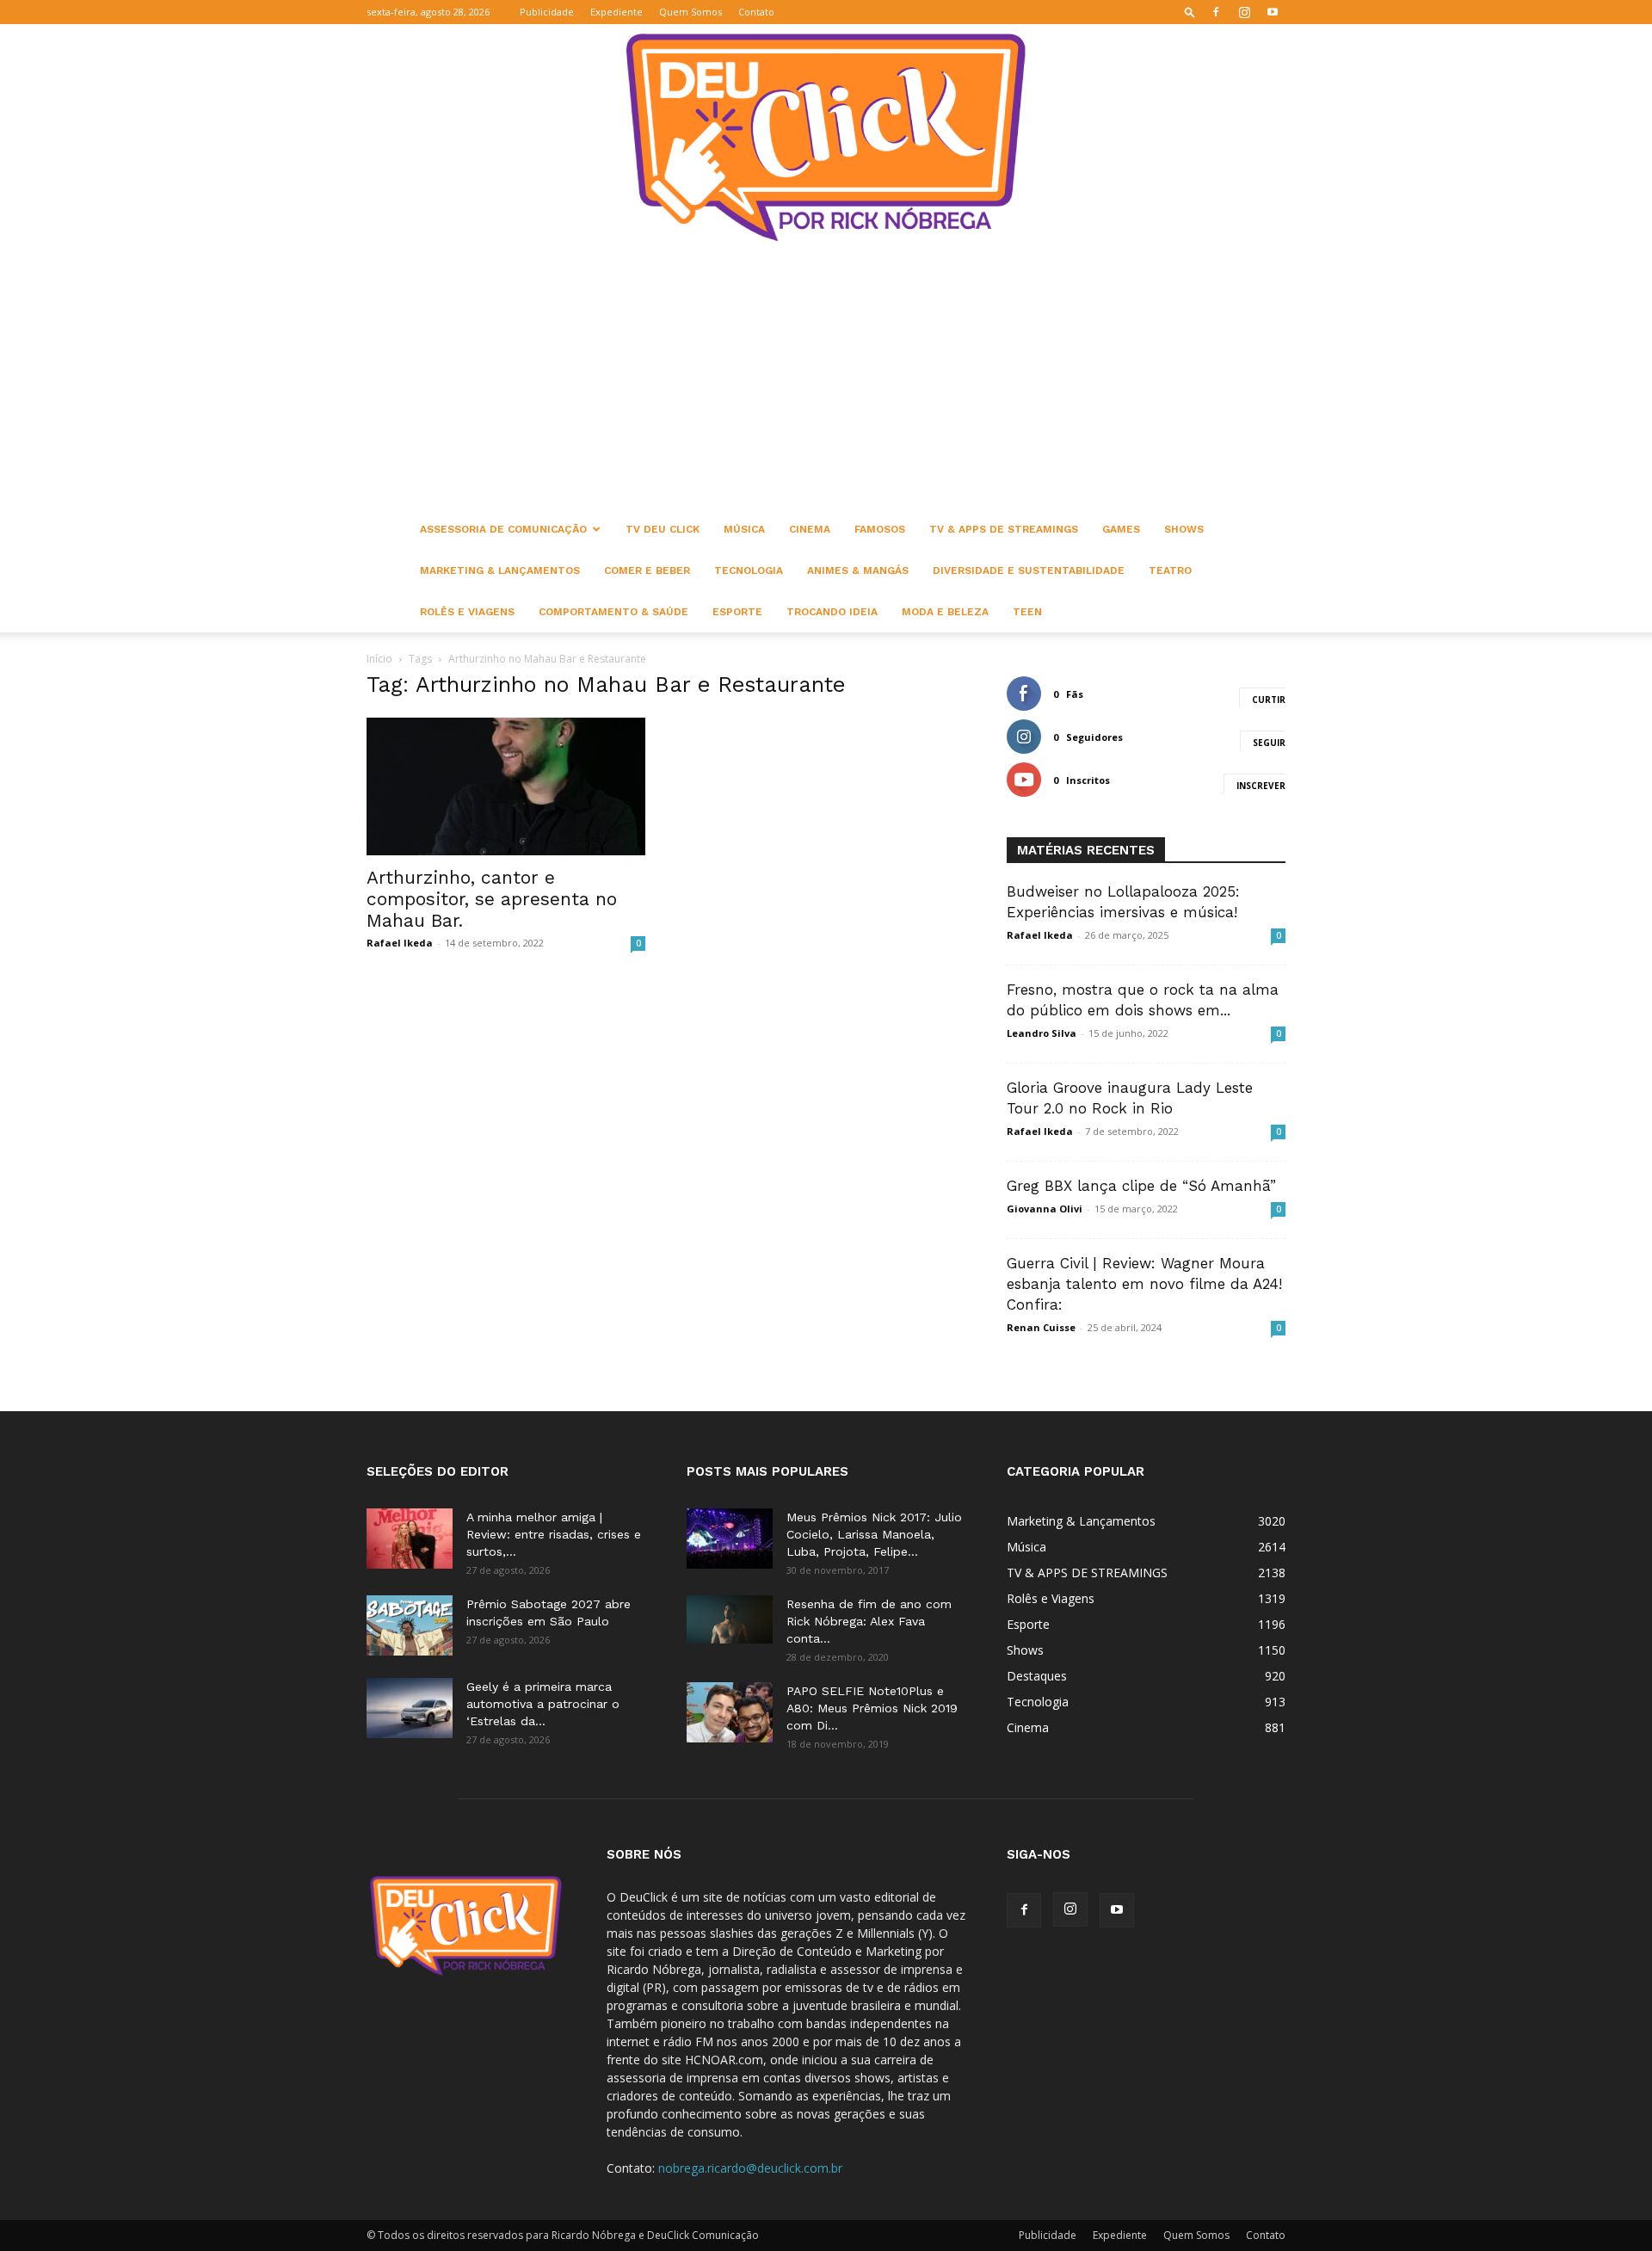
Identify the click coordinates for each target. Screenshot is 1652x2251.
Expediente (616, 12)
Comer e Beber (647, 570)
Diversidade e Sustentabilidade (1029, 570)
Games (1121, 529)
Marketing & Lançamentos (500, 570)
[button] (1190, 12)
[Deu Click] (826, 137)
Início (379, 659)
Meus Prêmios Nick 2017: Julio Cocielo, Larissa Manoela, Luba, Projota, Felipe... (874, 1534)
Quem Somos (690, 12)
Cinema (810, 529)
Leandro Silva (1042, 1033)
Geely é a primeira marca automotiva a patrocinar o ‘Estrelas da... (543, 1704)
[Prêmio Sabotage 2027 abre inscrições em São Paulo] (410, 1625)
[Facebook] (1216, 12)
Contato (756, 12)
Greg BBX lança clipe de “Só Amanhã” (1141, 1186)
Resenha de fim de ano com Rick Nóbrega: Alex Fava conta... (869, 1621)
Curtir (1269, 700)
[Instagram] (1244, 12)
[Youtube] (1273, 12)
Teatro (1170, 570)
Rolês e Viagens (467, 612)
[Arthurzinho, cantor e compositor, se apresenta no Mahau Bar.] (506, 786)
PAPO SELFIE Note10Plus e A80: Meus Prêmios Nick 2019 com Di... (872, 1708)
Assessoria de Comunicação (503, 529)
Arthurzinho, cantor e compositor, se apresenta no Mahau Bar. (492, 899)
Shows (1184, 529)
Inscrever (1261, 786)
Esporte (737, 612)
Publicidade (547, 12)
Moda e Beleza (945, 612)
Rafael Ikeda (400, 943)
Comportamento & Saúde (613, 612)
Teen (1027, 612)
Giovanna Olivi (1045, 1209)
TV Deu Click (663, 529)
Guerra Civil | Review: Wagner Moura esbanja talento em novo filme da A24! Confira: (1144, 1284)
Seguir (1269, 743)
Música (744, 529)
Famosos (880, 529)
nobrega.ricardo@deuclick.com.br (750, 2168)
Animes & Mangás (858, 570)
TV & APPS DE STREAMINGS (1004, 529)
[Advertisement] (826, 379)
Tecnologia (749, 570)
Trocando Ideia (832, 612)
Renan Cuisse (1041, 1327)
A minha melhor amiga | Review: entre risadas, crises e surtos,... (554, 1534)
